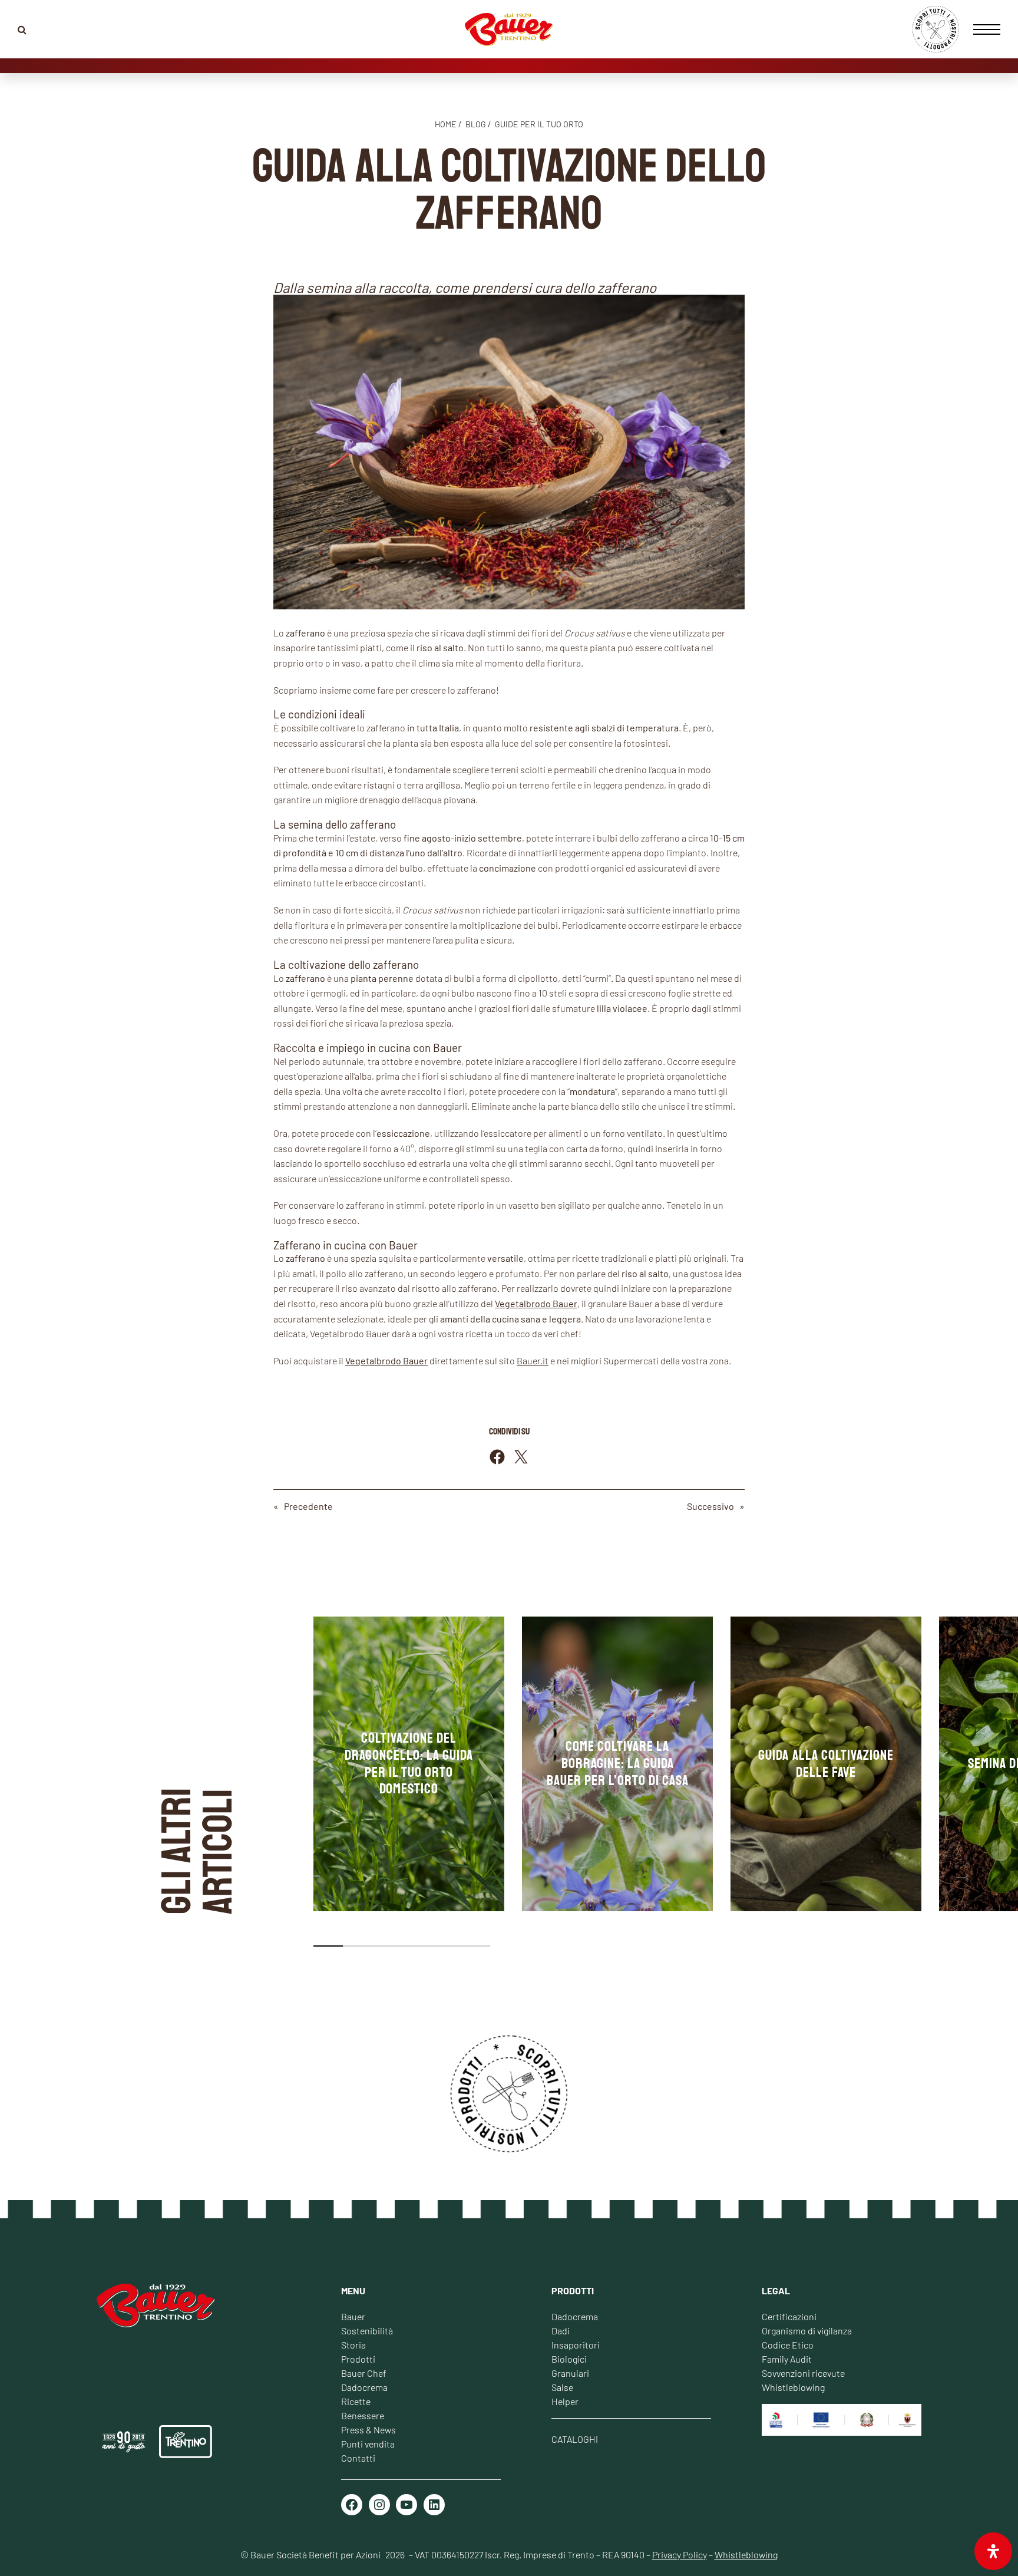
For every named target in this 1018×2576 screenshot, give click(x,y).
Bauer (353, 2316)
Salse (562, 2387)
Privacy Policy (680, 2554)
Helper (565, 2401)
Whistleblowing (793, 2387)
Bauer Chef (364, 2373)
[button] (328, 1946)
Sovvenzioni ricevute (803, 2373)
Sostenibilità (367, 2331)
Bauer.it (533, 1360)
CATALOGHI (575, 2439)
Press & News (368, 2430)
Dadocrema (364, 2387)
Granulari (570, 2373)
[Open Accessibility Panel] (993, 2551)
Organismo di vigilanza (807, 2331)
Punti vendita (368, 2444)
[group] (409, 1764)
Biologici (569, 2359)
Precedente (308, 1506)
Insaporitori (576, 2345)
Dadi (561, 2331)
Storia (353, 2345)
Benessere (363, 2415)
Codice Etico (788, 2345)
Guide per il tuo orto (539, 124)
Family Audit (787, 2359)
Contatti (358, 2458)
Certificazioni (789, 2316)
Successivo (710, 1506)
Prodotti (358, 2359)
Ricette (356, 2401)
